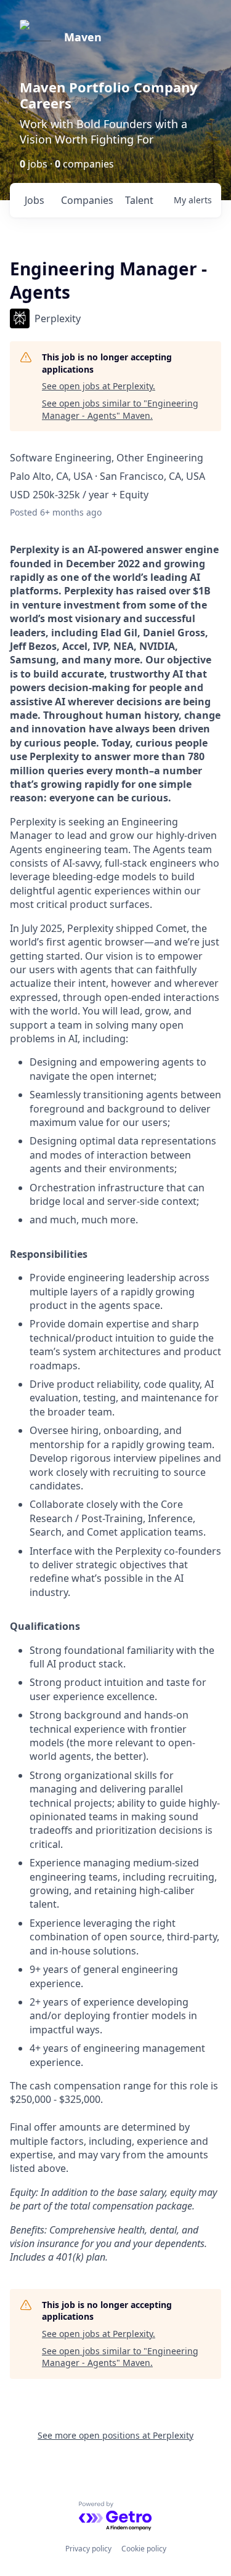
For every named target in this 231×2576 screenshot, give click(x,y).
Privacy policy (88, 2549)
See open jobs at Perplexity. (99, 386)
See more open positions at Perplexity (115, 2435)
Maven (83, 37)
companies (87, 200)
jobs (34, 200)
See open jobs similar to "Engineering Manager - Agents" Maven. (120, 409)
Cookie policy (144, 2549)
